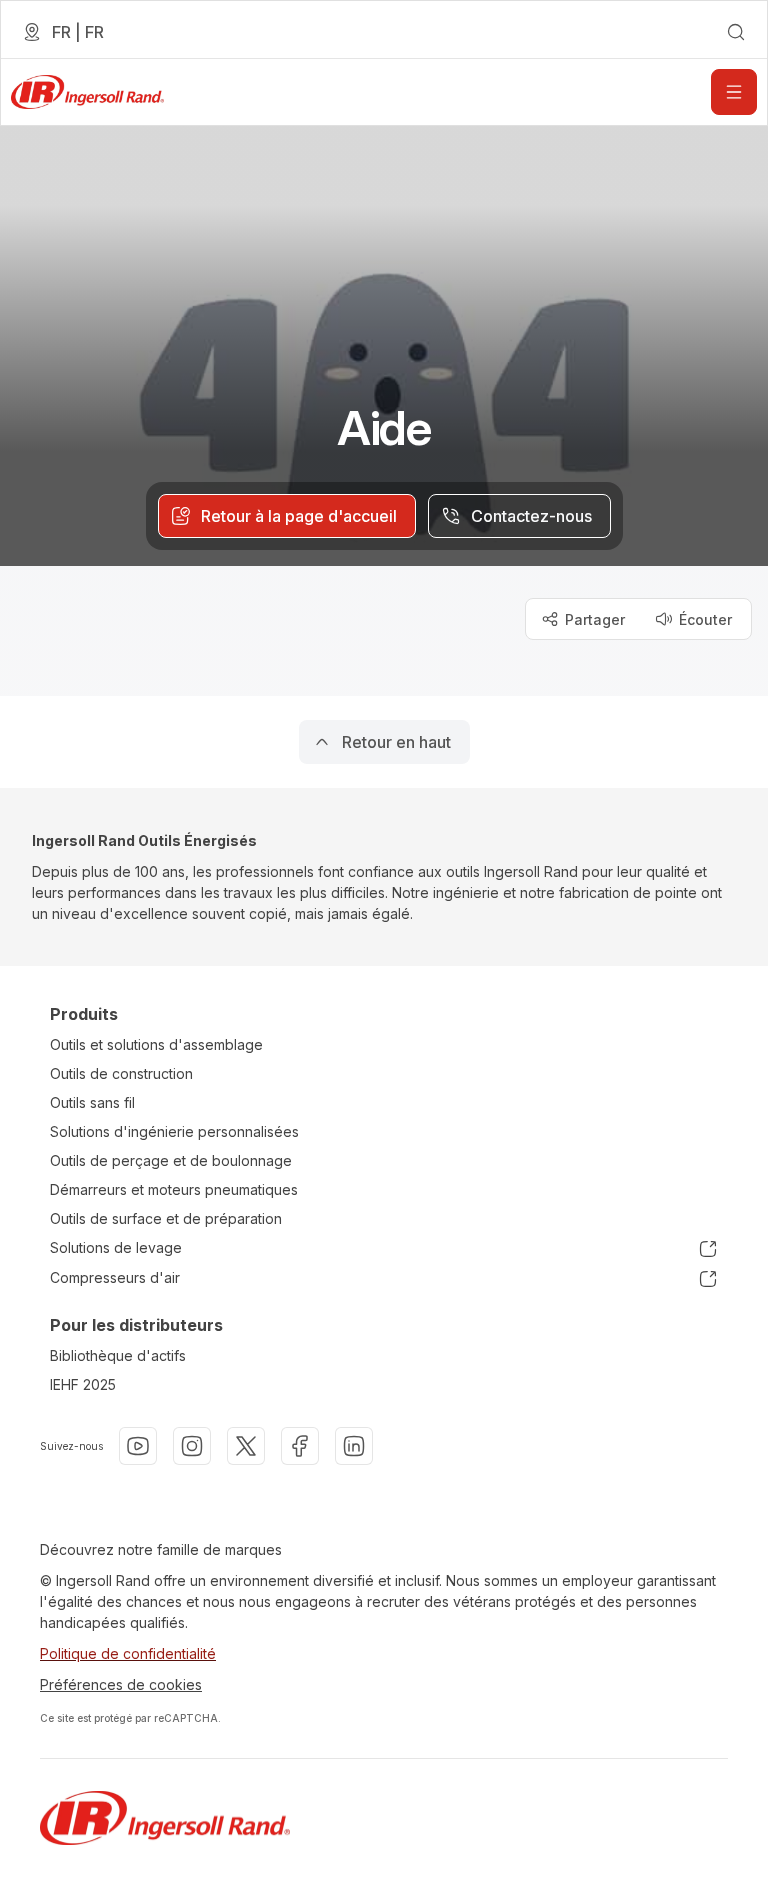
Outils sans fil (92, 1102)
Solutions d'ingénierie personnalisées (174, 1131)
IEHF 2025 (83, 1384)
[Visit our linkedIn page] (354, 1446)
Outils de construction (121, 1073)
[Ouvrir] (734, 92)
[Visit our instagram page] (192, 1446)
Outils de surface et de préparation (166, 1218)
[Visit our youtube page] (138, 1446)
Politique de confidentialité (128, 1653)
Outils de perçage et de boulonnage (171, 1160)
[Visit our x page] (246, 1446)
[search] (736, 32)
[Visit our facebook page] (300, 1446)
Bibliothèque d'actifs (118, 1355)
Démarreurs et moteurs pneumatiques (174, 1189)
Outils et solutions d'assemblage (156, 1044)
